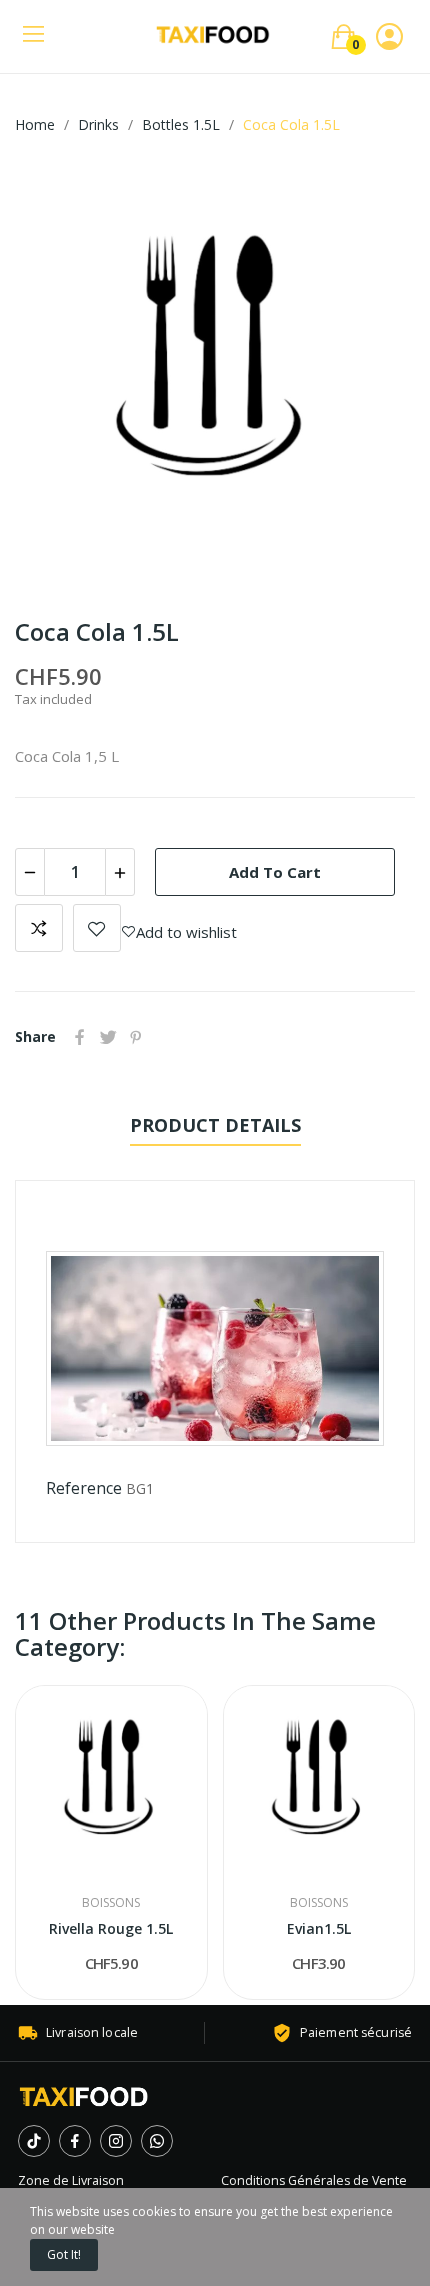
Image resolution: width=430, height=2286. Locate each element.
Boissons (111, 1903)
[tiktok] (34, 2141)
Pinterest (136, 1037)
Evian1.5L (319, 1928)
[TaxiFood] (84, 2096)
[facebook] (75, 2141)
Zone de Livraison (71, 2180)
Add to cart (275, 872)
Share (80, 1037)
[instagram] (116, 2141)
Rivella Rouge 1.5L (111, 1928)
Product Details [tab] (215, 1125)
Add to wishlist (97, 928)
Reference (84, 1488)
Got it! (64, 2254)
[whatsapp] (157, 2141)
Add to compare (39, 928)
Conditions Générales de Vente (314, 2180)
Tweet (108, 1037)
